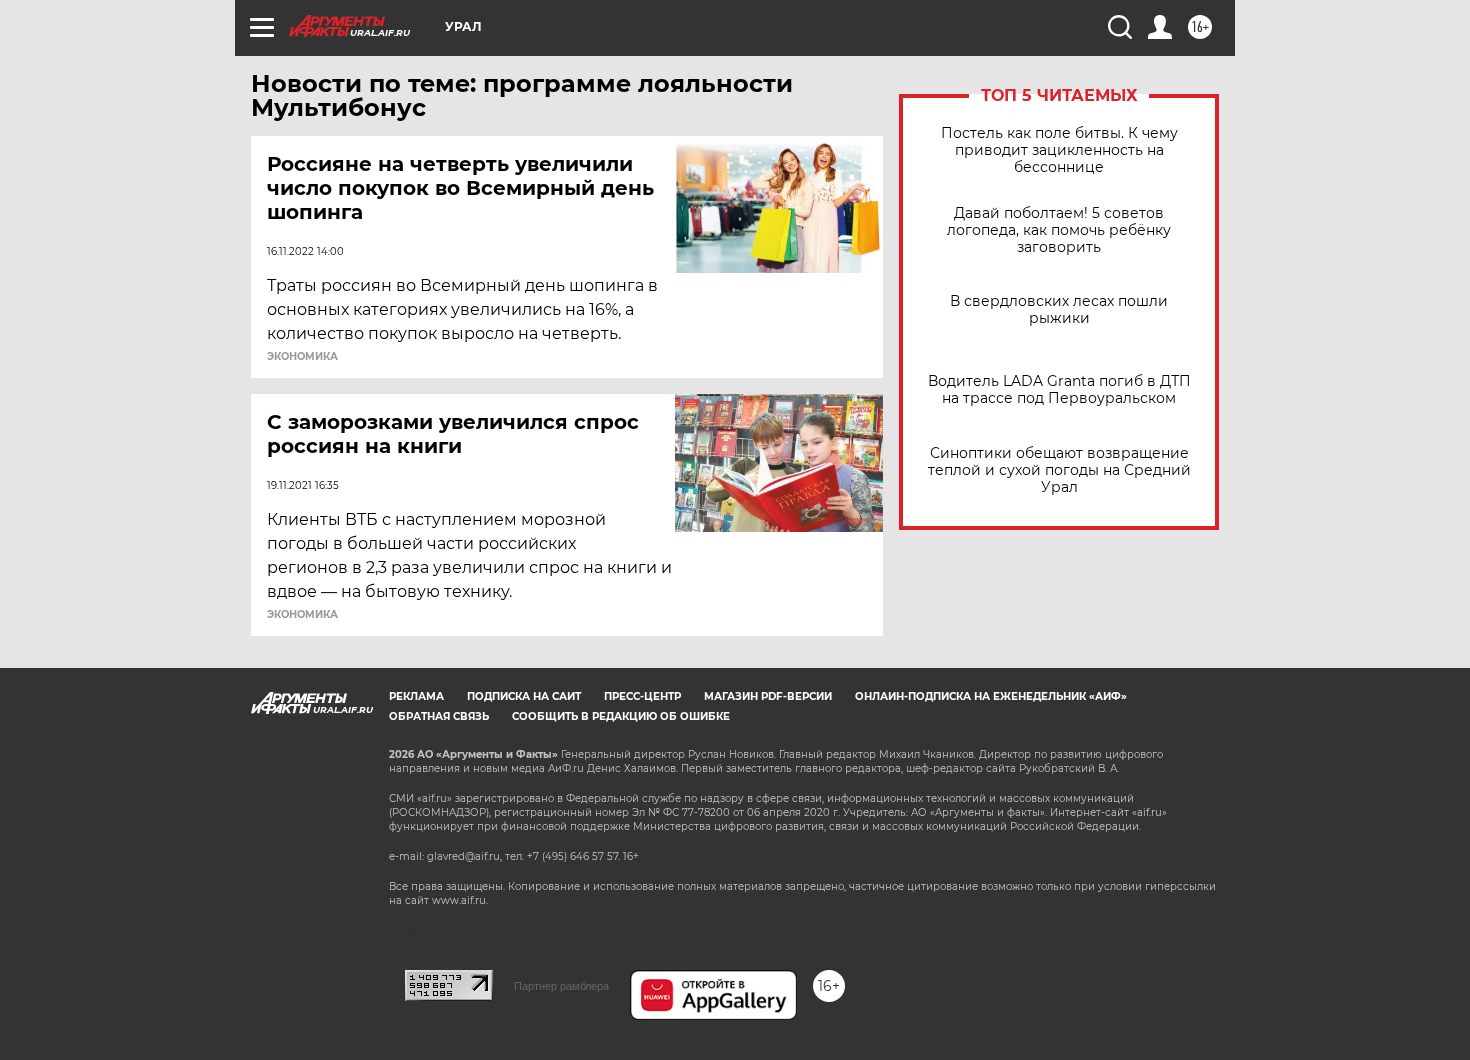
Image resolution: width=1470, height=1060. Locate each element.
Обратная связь (439, 716)
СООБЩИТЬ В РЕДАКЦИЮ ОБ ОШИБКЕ (621, 716)
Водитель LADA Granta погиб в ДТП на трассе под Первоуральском (1059, 390)
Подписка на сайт (524, 696)
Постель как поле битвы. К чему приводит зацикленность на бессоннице (1059, 150)
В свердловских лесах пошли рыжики (1059, 310)
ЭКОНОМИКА (302, 357)
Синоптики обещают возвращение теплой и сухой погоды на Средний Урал (1059, 470)
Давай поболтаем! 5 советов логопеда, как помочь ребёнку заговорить (1059, 230)
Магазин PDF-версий (768, 696)
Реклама (416, 696)
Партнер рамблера (561, 986)
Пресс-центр (642, 696)
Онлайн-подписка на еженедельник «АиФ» (991, 696)
